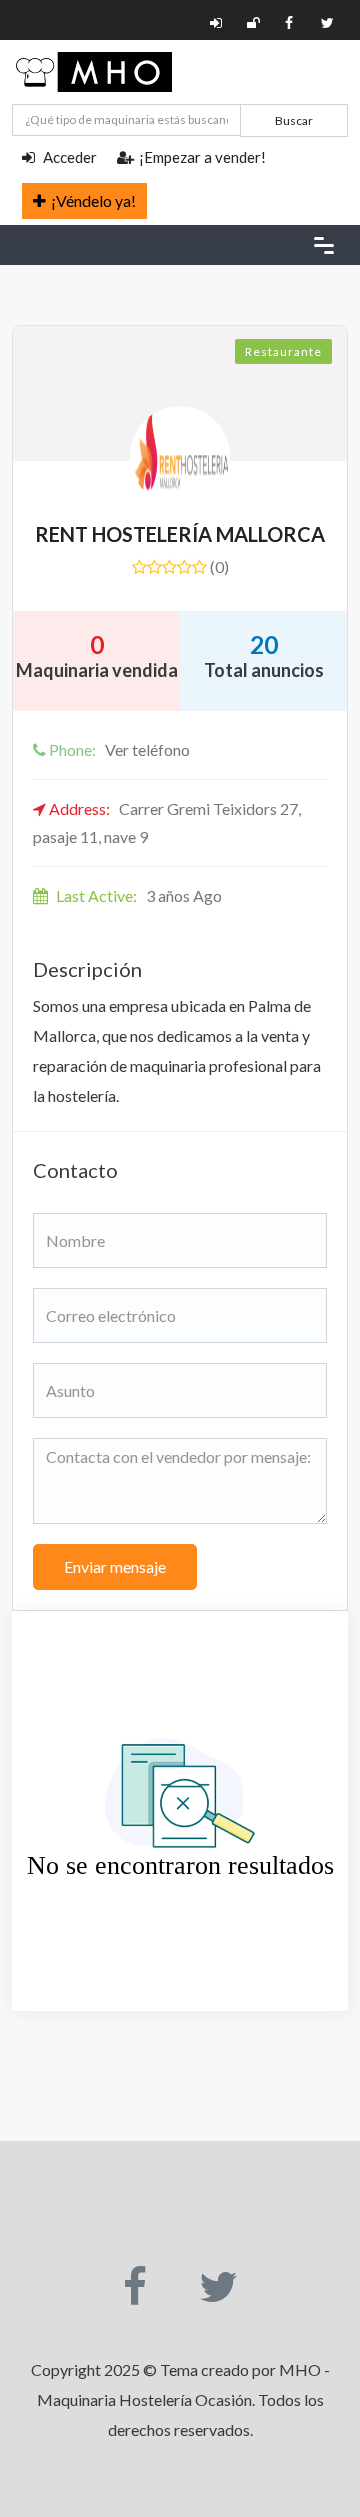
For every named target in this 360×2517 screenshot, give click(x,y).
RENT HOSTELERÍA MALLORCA (180, 534)
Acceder (68, 157)
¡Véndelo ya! (93, 200)
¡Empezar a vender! (202, 157)
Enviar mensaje (115, 1566)
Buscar (294, 120)
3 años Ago (139, 895)
